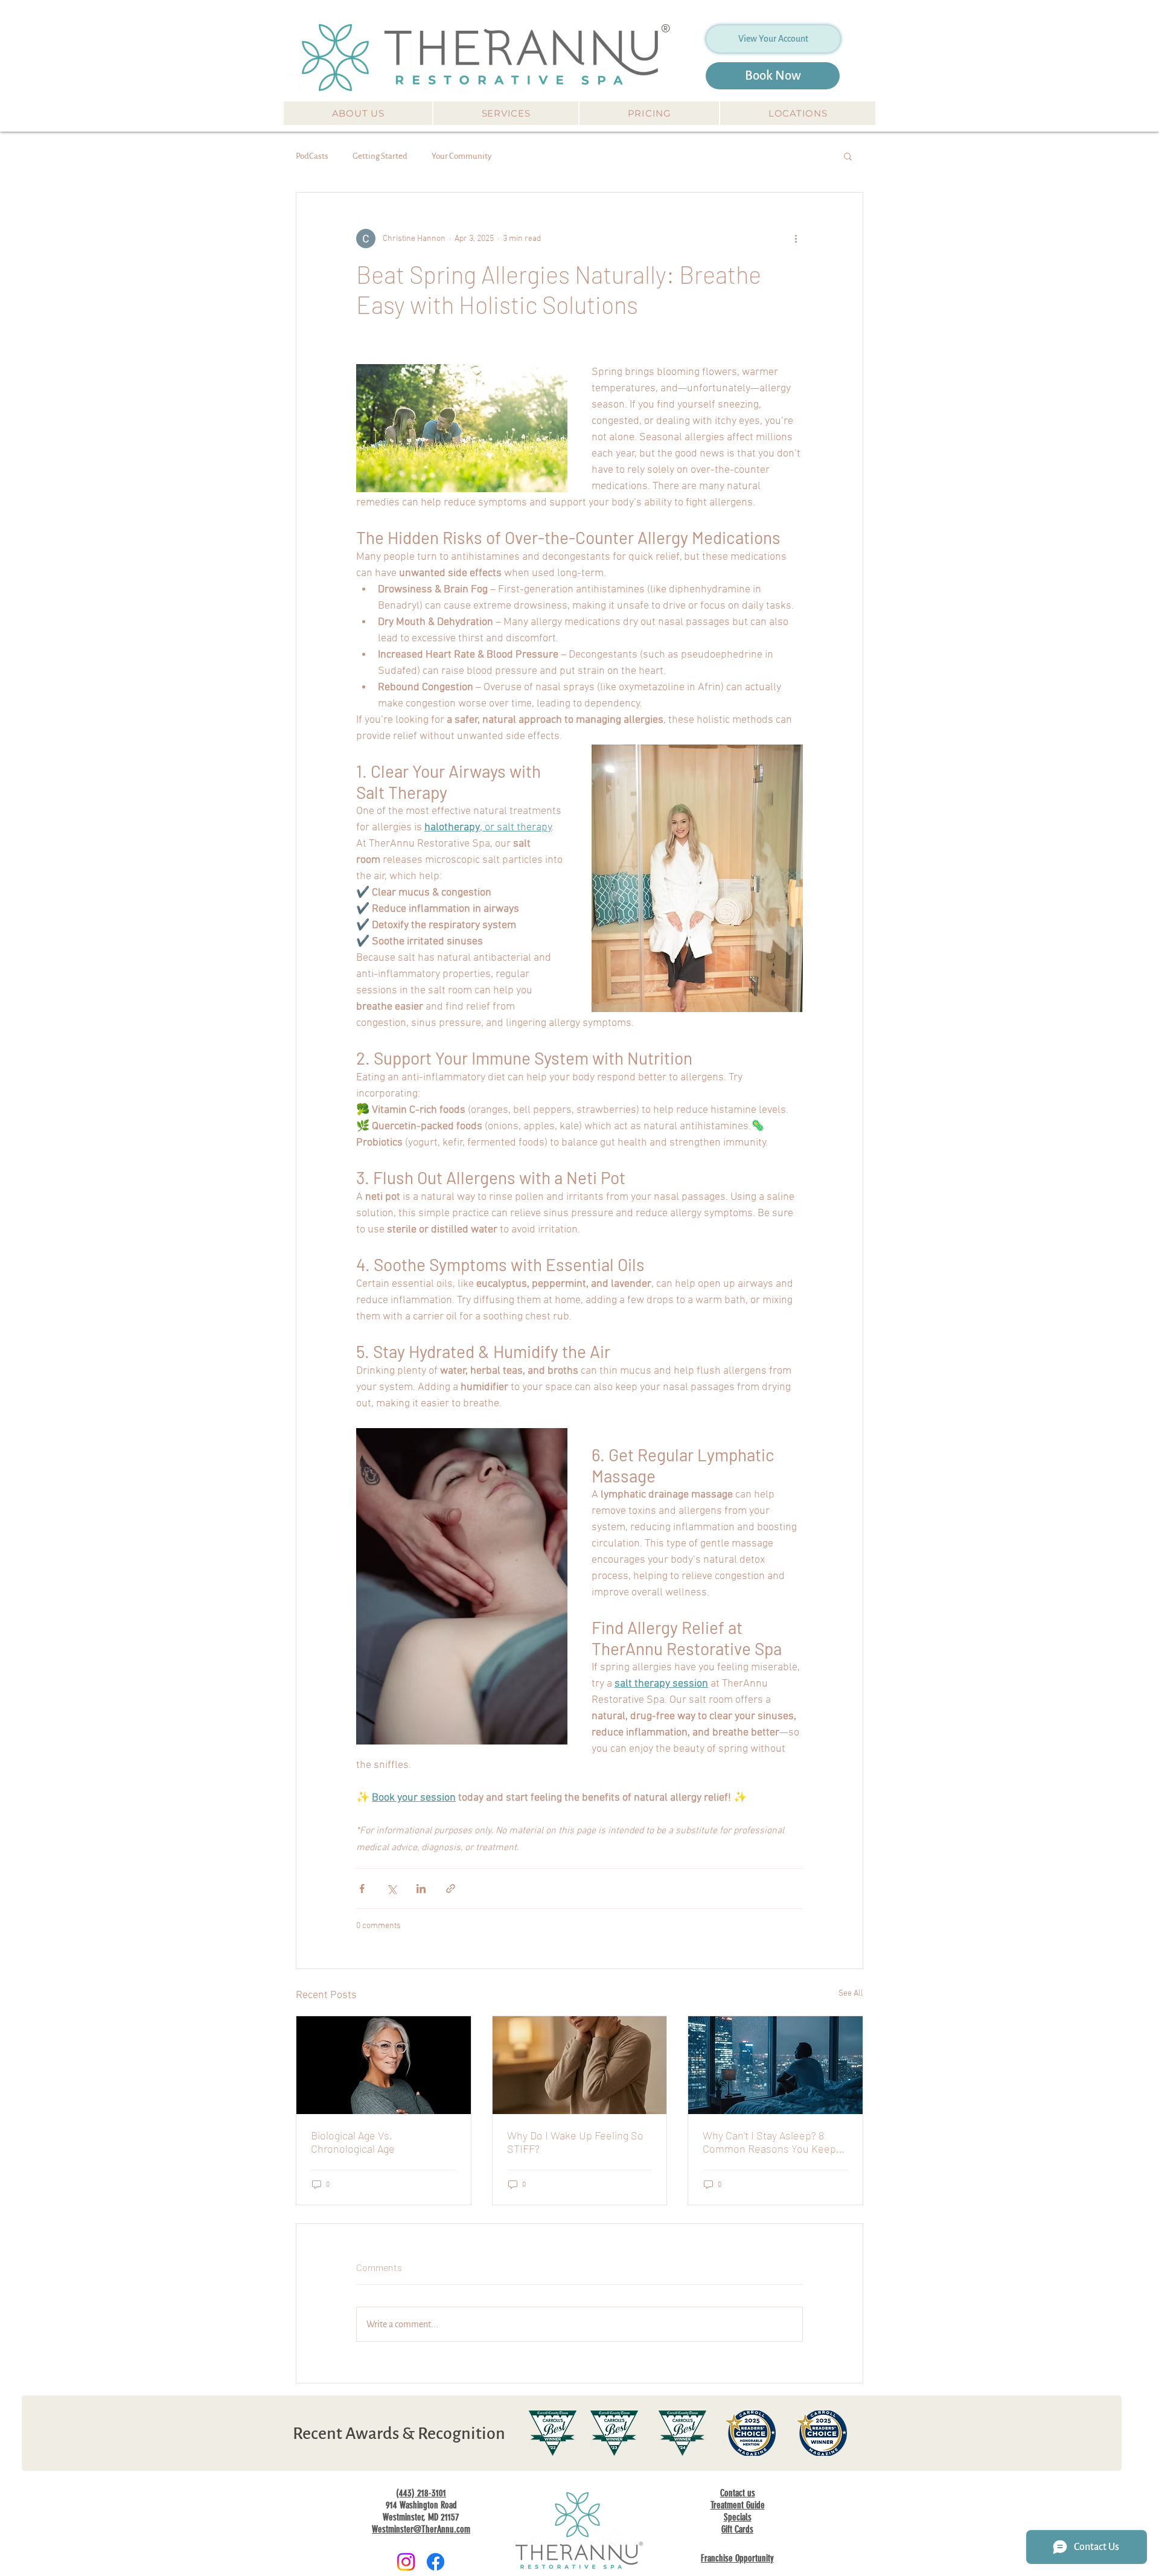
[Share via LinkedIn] (421, 1889)
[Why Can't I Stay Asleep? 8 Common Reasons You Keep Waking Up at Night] (775, 2065)
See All (851, 1994)
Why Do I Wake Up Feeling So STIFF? (575, 2142)
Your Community (461, 156)
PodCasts (312, 156)
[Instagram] (406, 2562)
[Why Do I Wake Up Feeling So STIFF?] (580, 2065)
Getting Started (380, 156)
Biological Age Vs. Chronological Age (353, 2142)
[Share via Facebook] (362, 1889)
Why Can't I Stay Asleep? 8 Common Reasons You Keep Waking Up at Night (769, 2142)
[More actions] (796, 239)
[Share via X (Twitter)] (391, 1889)
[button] (358, 113)
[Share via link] (451, 1889)
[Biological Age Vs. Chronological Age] (384, 2065)
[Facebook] (436, 2562)
